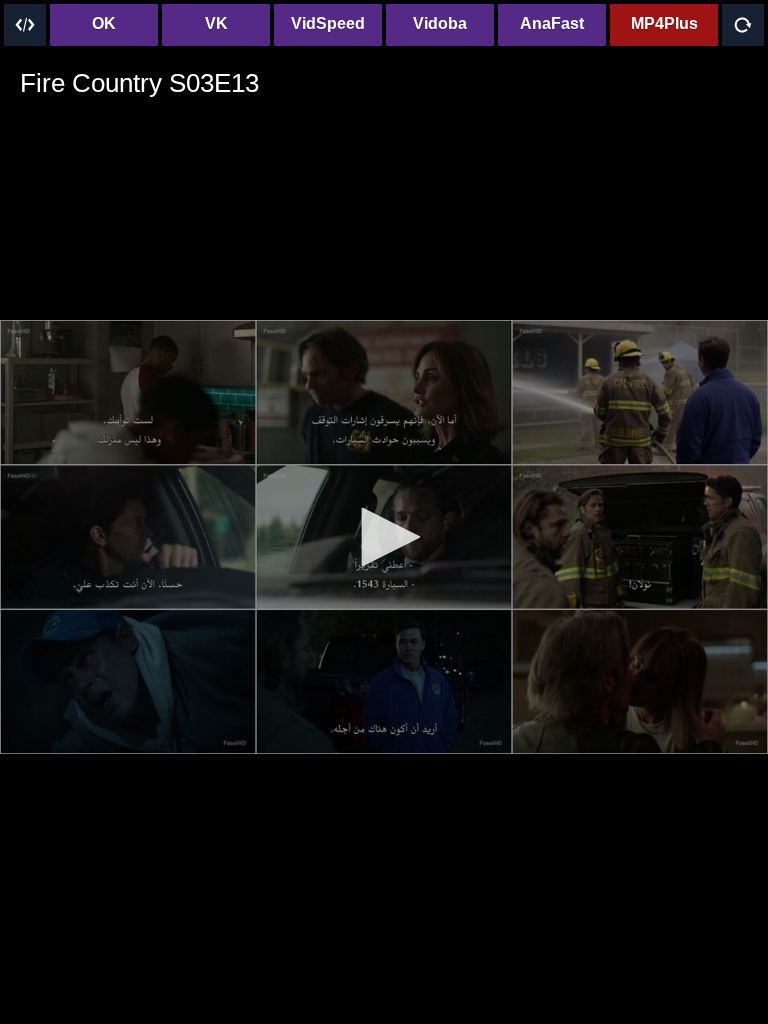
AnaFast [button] (552, 23)
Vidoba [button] (440, 23)
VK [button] (216, 23)
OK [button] (104, 23)
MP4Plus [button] (664, 23)
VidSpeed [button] (328, 23)
